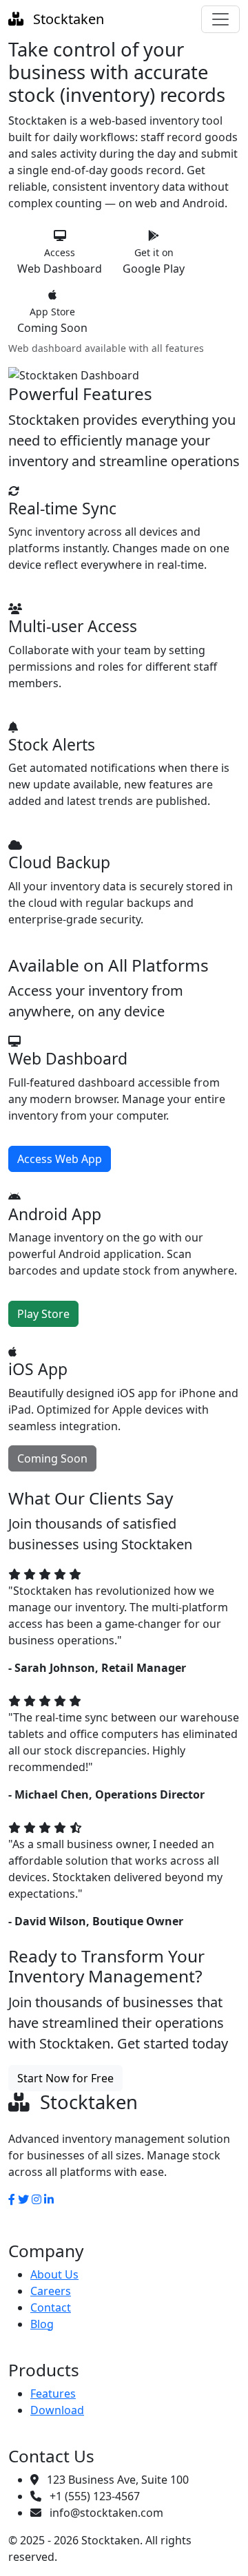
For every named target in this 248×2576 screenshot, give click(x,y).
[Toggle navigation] (220, 19)
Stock (67, 19)
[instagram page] (37, 2199)
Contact (51, 2307)
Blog (42, 2324)
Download (57, 2410)
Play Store (43, 1314)
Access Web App (60, 1159)
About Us (54, 2274)
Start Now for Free (65, 2078)
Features (53, 2394)
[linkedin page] (49, 2199)
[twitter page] (23, 2199)
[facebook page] (12, 2199)
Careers (51, 2291)
